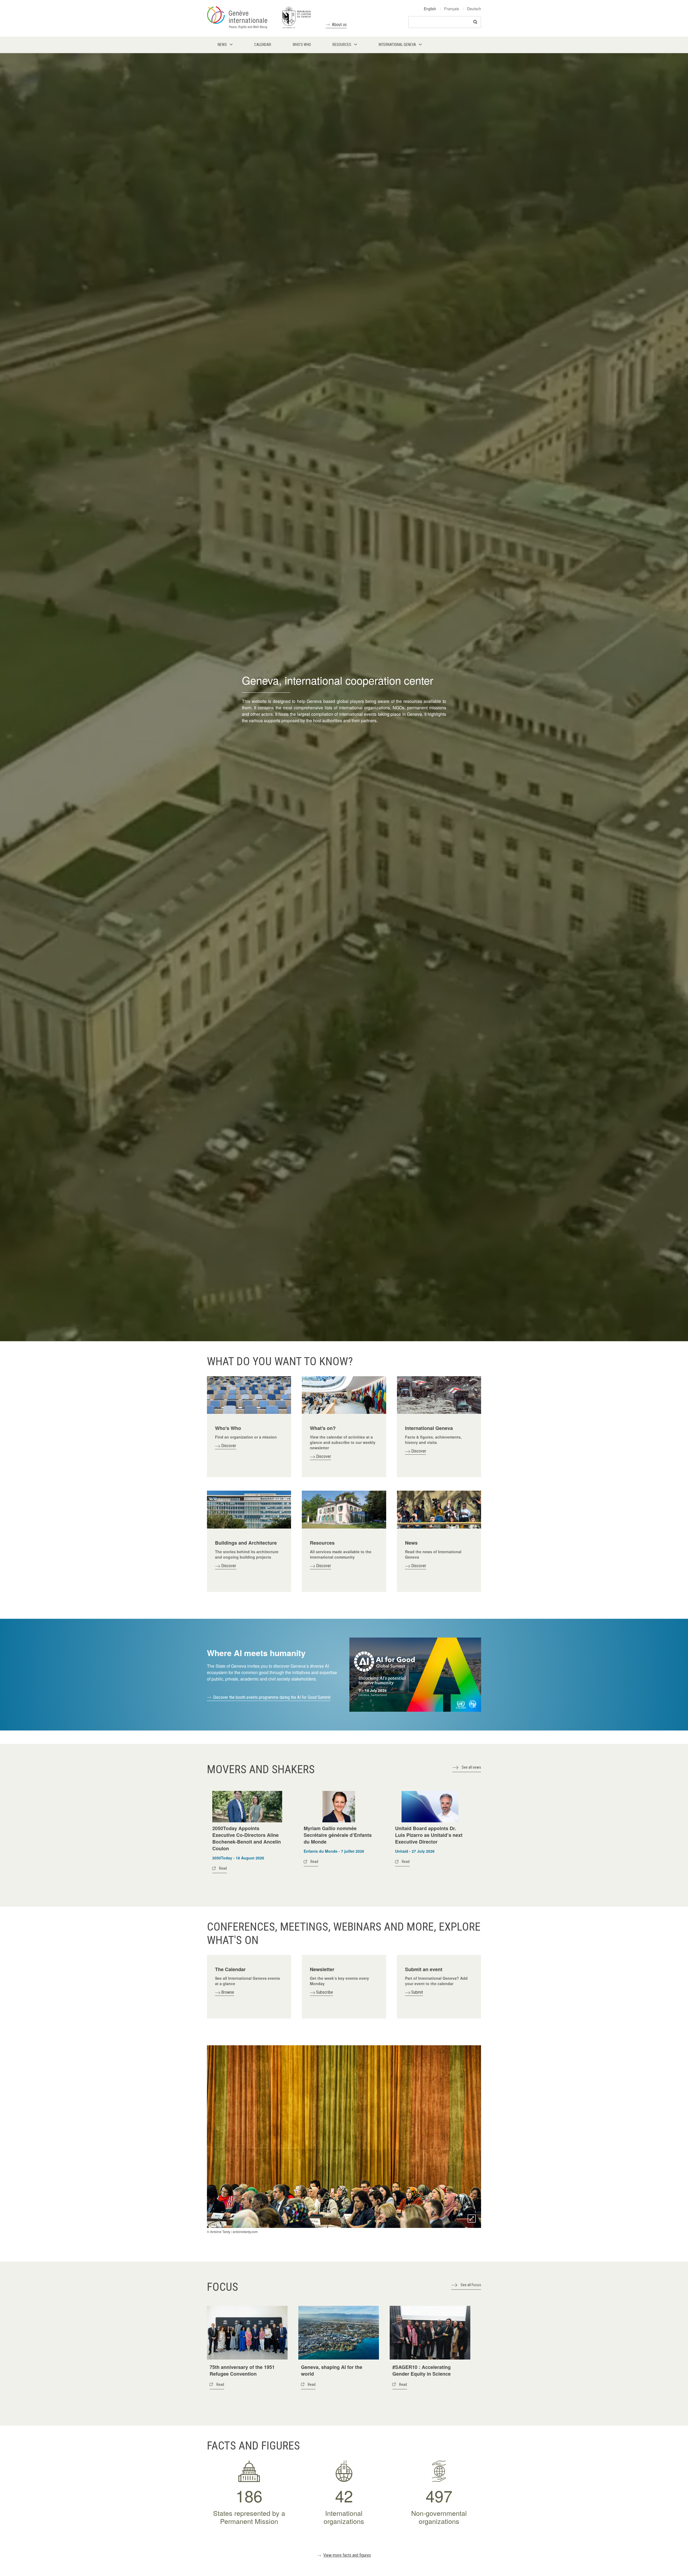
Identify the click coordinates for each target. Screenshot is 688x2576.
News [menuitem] (222, 45)
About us (339, 25)
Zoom (472, 2219)
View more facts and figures (347, 2555)
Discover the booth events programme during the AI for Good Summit (272, 1697)
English (430, 9)
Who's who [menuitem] (302, 45)
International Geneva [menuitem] (397, 45)
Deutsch (474, 9)
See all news (471, 1767)
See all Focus (471, 2285)
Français (452, 9)
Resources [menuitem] (342, 45)
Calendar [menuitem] (263, 45)
